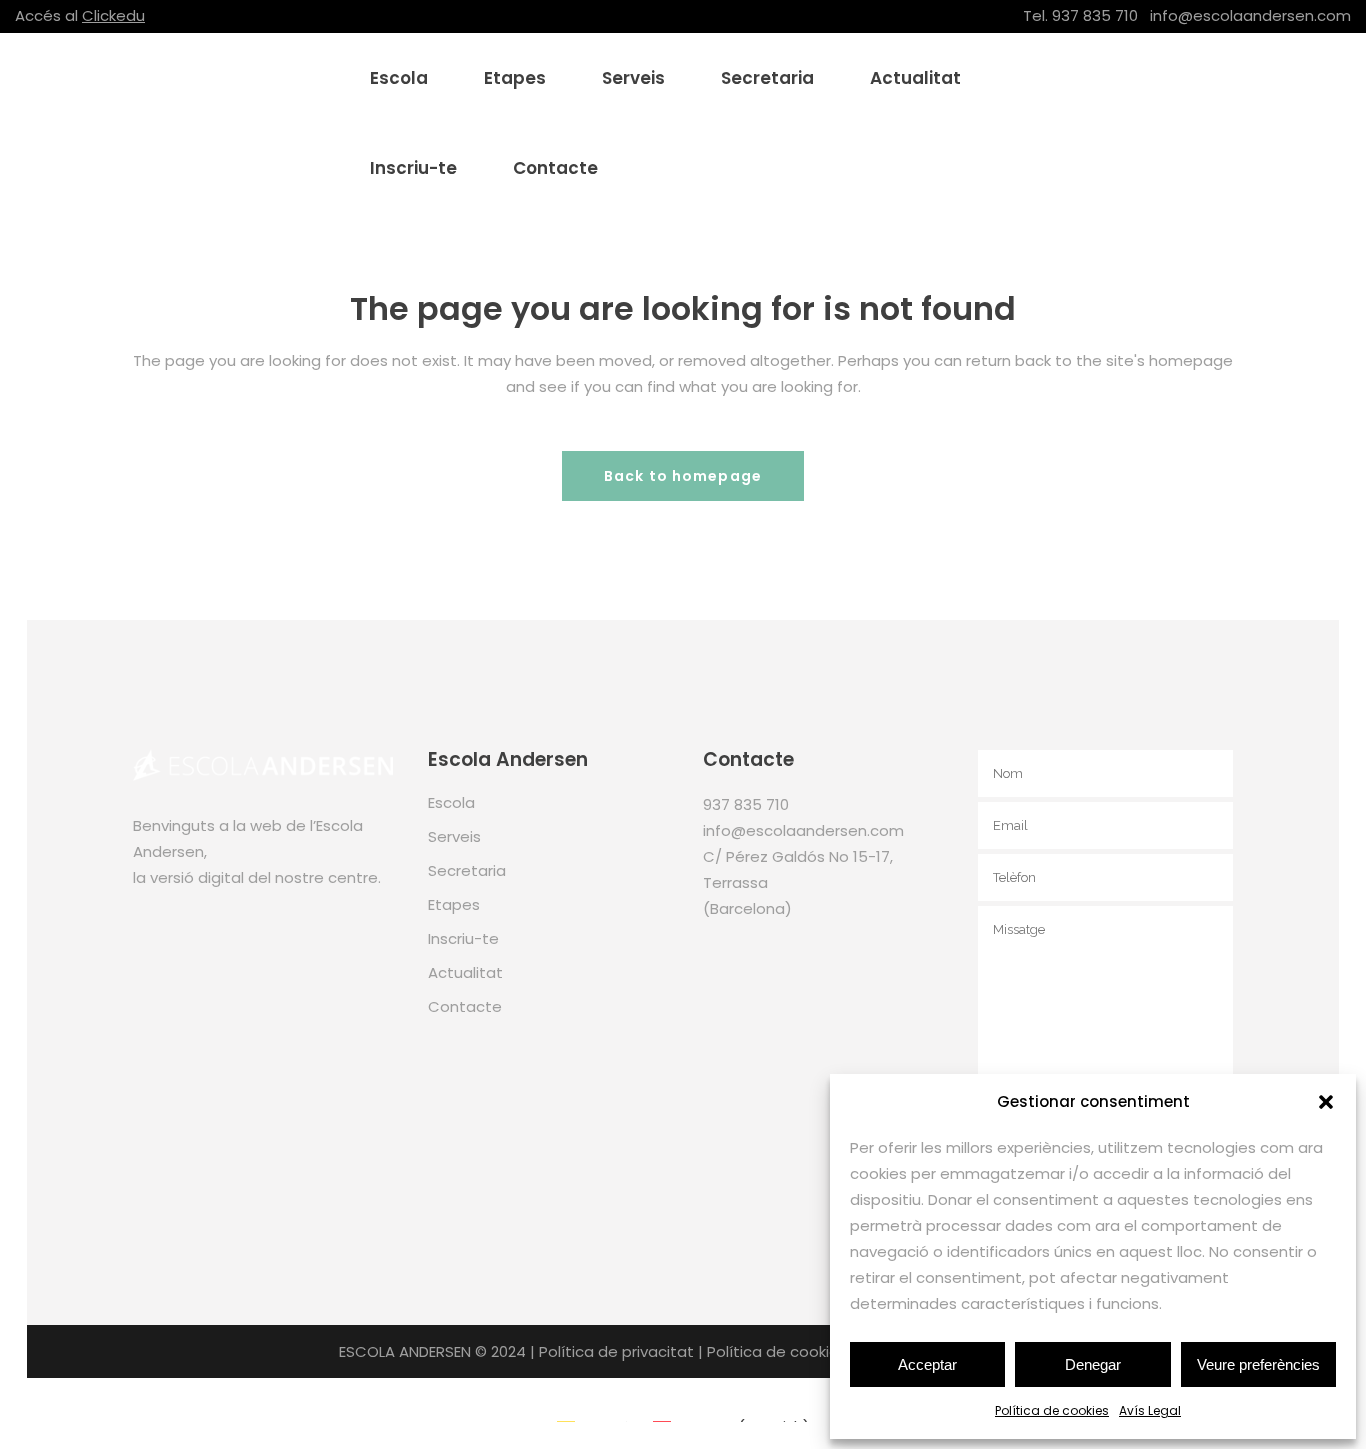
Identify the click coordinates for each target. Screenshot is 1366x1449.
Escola (451, 802)
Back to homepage (683, 476)
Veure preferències (1258, 1364)
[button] (1326, 1102)
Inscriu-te (463, 938)
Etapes (454, 904)
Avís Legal (1150, 1410)
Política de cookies (1052, 1410)
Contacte (465, 1006)
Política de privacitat (616, 1351)
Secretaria (467, 870)
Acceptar (927, 1364)
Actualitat (465, 972)
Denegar (1093, 1364)
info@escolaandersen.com (1250, 15)
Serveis (454, 836)
